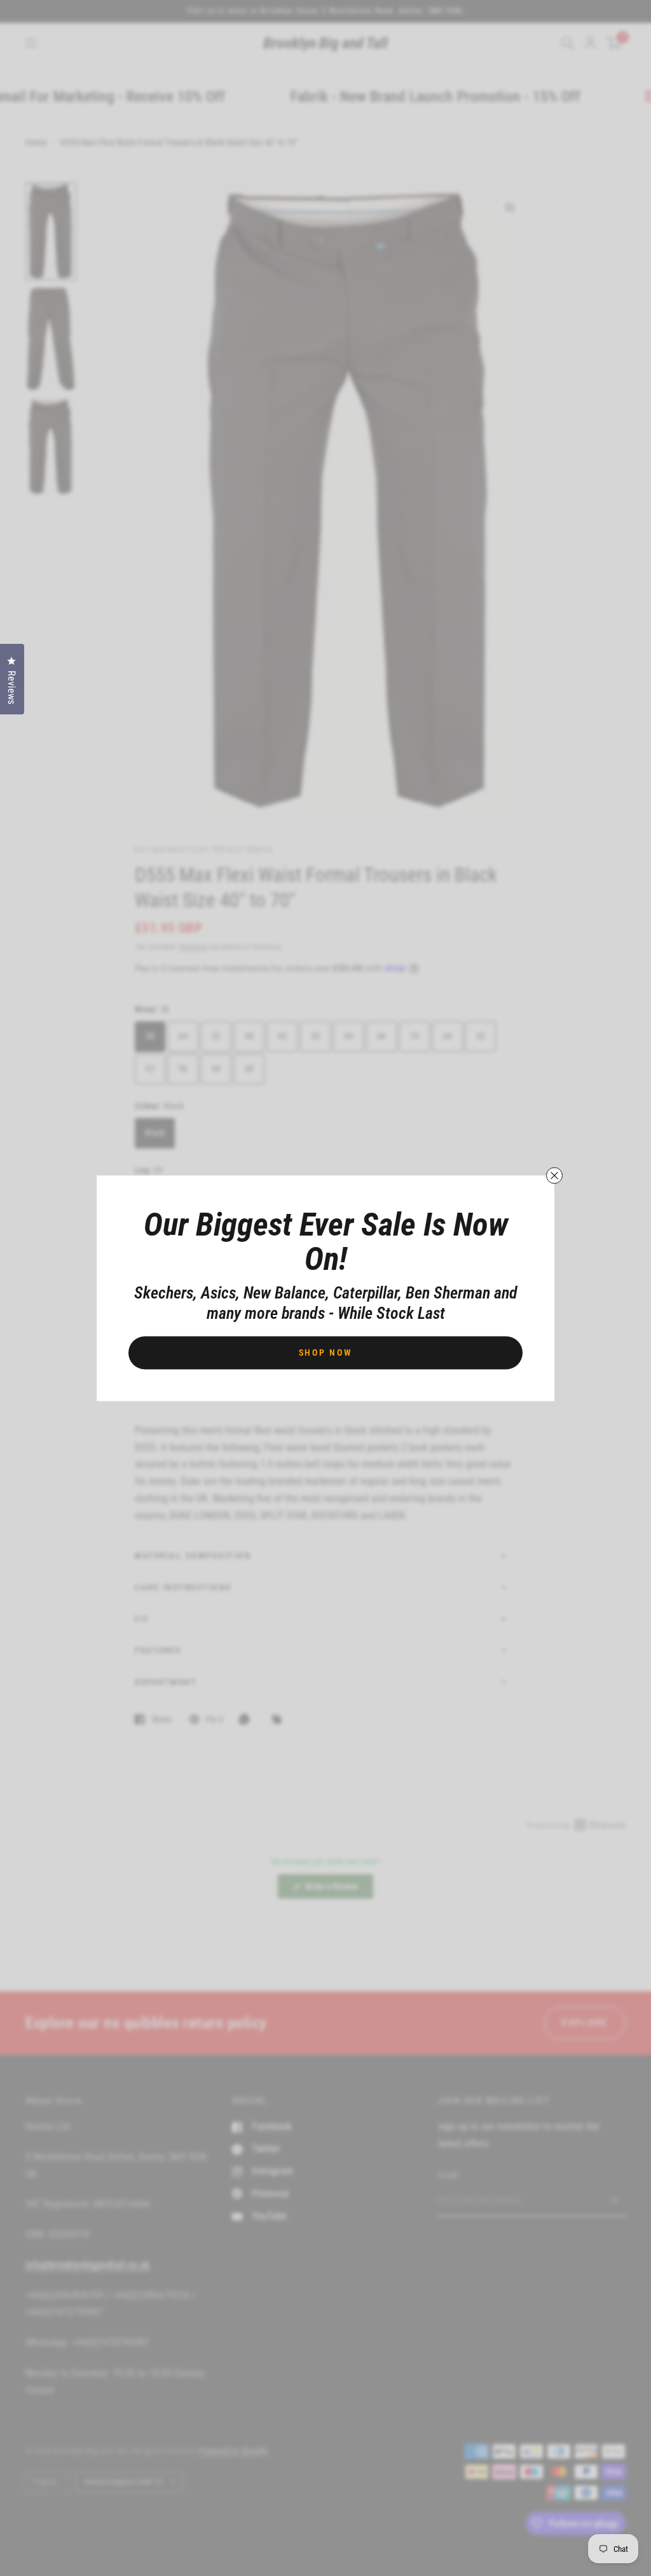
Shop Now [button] (326, 1352)
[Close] (554, 1175)
